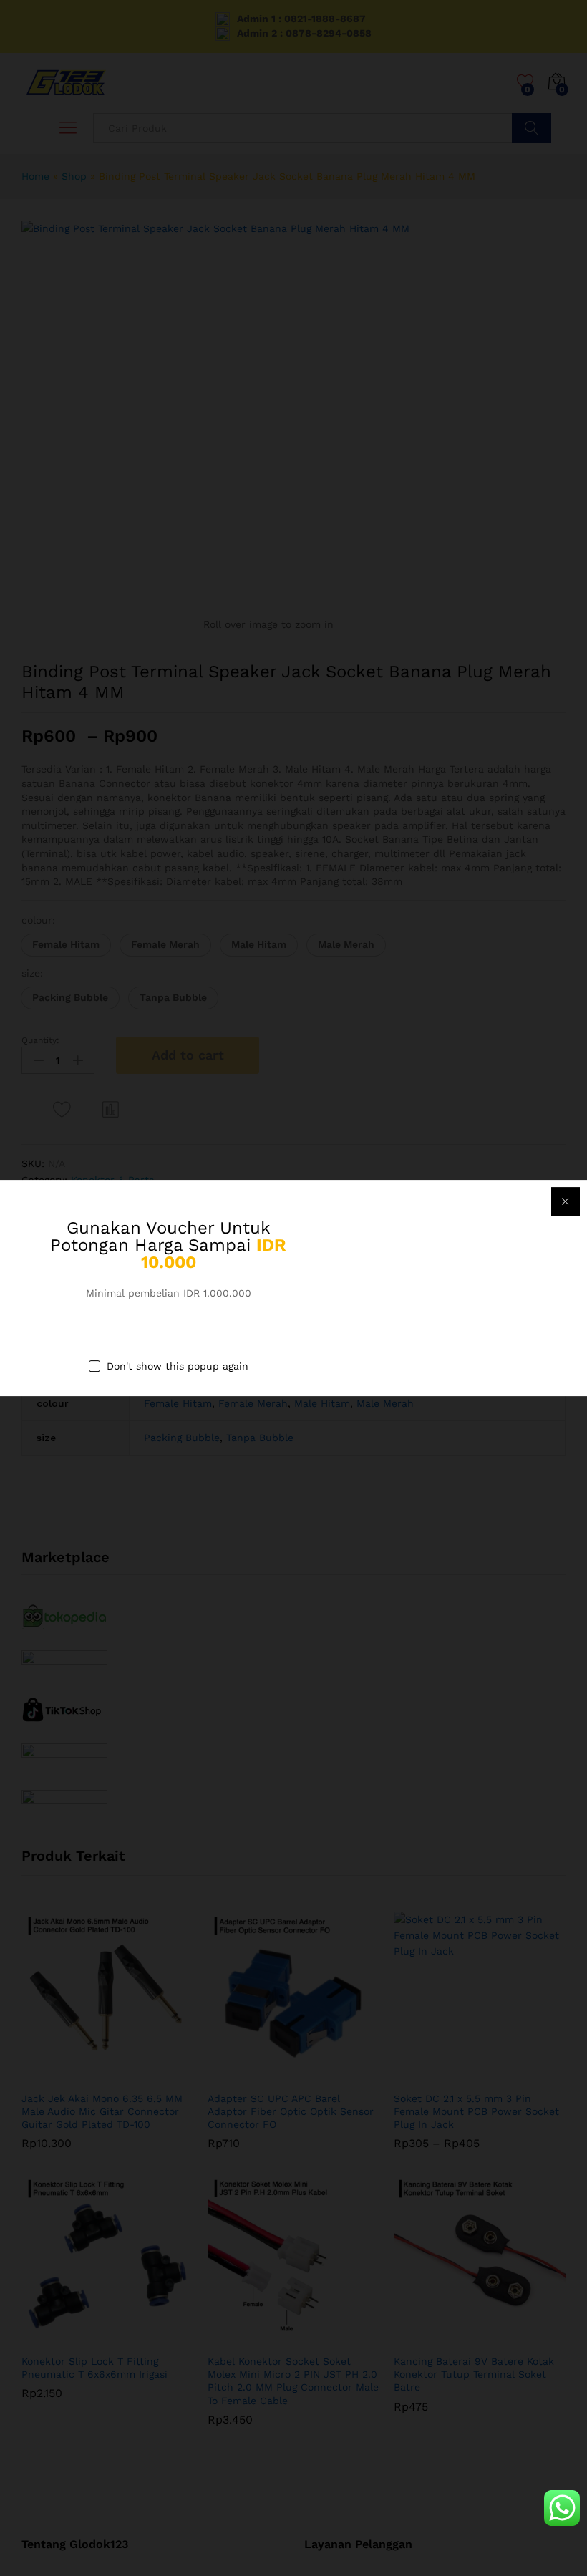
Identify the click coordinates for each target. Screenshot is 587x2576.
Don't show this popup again (178, 1367)
